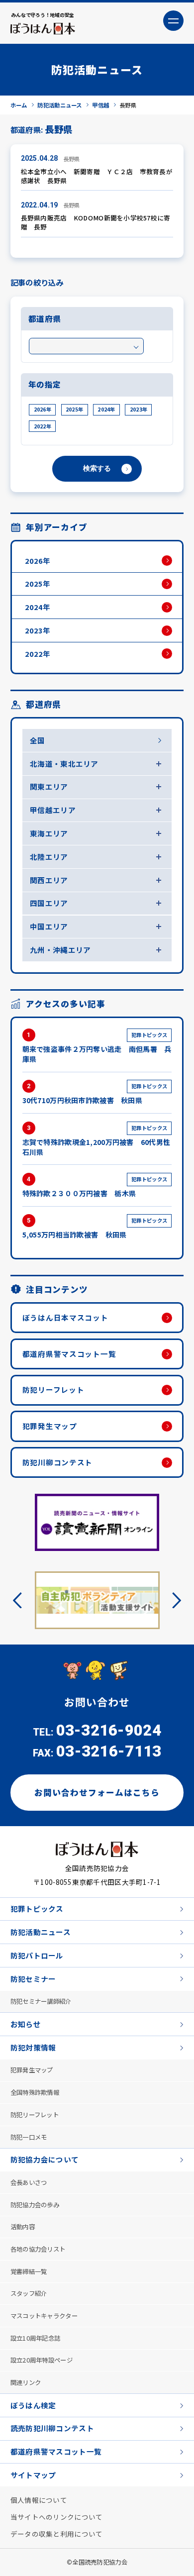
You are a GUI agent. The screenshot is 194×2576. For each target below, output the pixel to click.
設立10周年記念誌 (36, 2338)
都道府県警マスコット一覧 (69, 1354)
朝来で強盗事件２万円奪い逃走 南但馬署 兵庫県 (97, 1047)
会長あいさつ (29, 2182)
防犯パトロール (37, 1955)
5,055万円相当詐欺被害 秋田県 (95, 1228)
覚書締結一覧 (29, 2271)
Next (173, 1600)
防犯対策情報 (33, 2047)
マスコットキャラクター (44, 2316)
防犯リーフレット (53, 1390)
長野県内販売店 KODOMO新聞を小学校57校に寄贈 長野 (96, 222)
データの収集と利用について (57, 2534)
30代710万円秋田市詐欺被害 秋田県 (95, 1094)
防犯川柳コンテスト (58, 1462)
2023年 (139, 409)
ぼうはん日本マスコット (65, 1317)
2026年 (43, 409)
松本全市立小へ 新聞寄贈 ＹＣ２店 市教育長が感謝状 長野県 (97, 176)
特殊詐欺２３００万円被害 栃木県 (95, 1187)
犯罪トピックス (37, 1908)
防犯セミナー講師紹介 (41, 2001)
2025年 (74, 409)
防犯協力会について (45, 2159)
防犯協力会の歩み (35, 2205)
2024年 (106, 409)
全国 (38, 740)
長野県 (72, 159)
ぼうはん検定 (33, 2405)
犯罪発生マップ (50, 1426)
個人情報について (39, 2500)
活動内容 (23, 2227)
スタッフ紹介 (29, 2293)
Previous (21, 1600)
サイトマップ (33, 2475)
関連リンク (26, 2382)
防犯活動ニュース (41, 1932)
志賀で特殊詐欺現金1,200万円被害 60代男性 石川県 (97, 1140)
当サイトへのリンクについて (57, 2517)
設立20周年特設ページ (42, 2360)
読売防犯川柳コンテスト (52, 2428)
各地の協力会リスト (38, 2249)
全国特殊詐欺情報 (35, 2092)
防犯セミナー (33, 1979)
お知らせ (26, 2024)
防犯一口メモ (29, 2137)
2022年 (43, 426)
